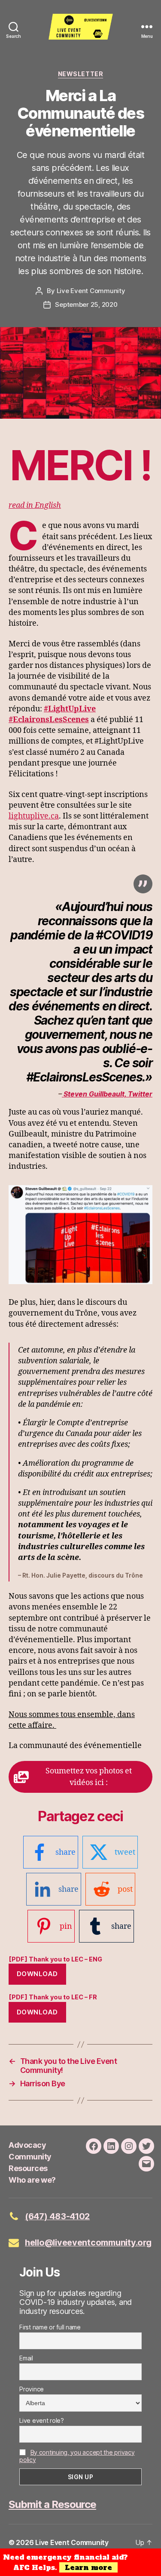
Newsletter (80, 74)
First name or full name (50, 2327)
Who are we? (32, 2180)
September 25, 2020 (86, 304)
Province (32, 2389)
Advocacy (27, 2145)
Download (37, 1974)
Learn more (88, 2567)
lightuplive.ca (34, 816)
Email (26, 2358)
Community (30, 2157)
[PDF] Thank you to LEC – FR (53, 1997)
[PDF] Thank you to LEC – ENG (55, 1959)
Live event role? (42, 2420)
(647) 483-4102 (57, 2216)
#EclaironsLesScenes (49, 720)
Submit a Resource (52, 2504)
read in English (35, 505)
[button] (80, 1777)
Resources (28, 2168)
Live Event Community (91, 291)
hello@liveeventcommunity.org (88, 2242)
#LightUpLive (70, 709)
